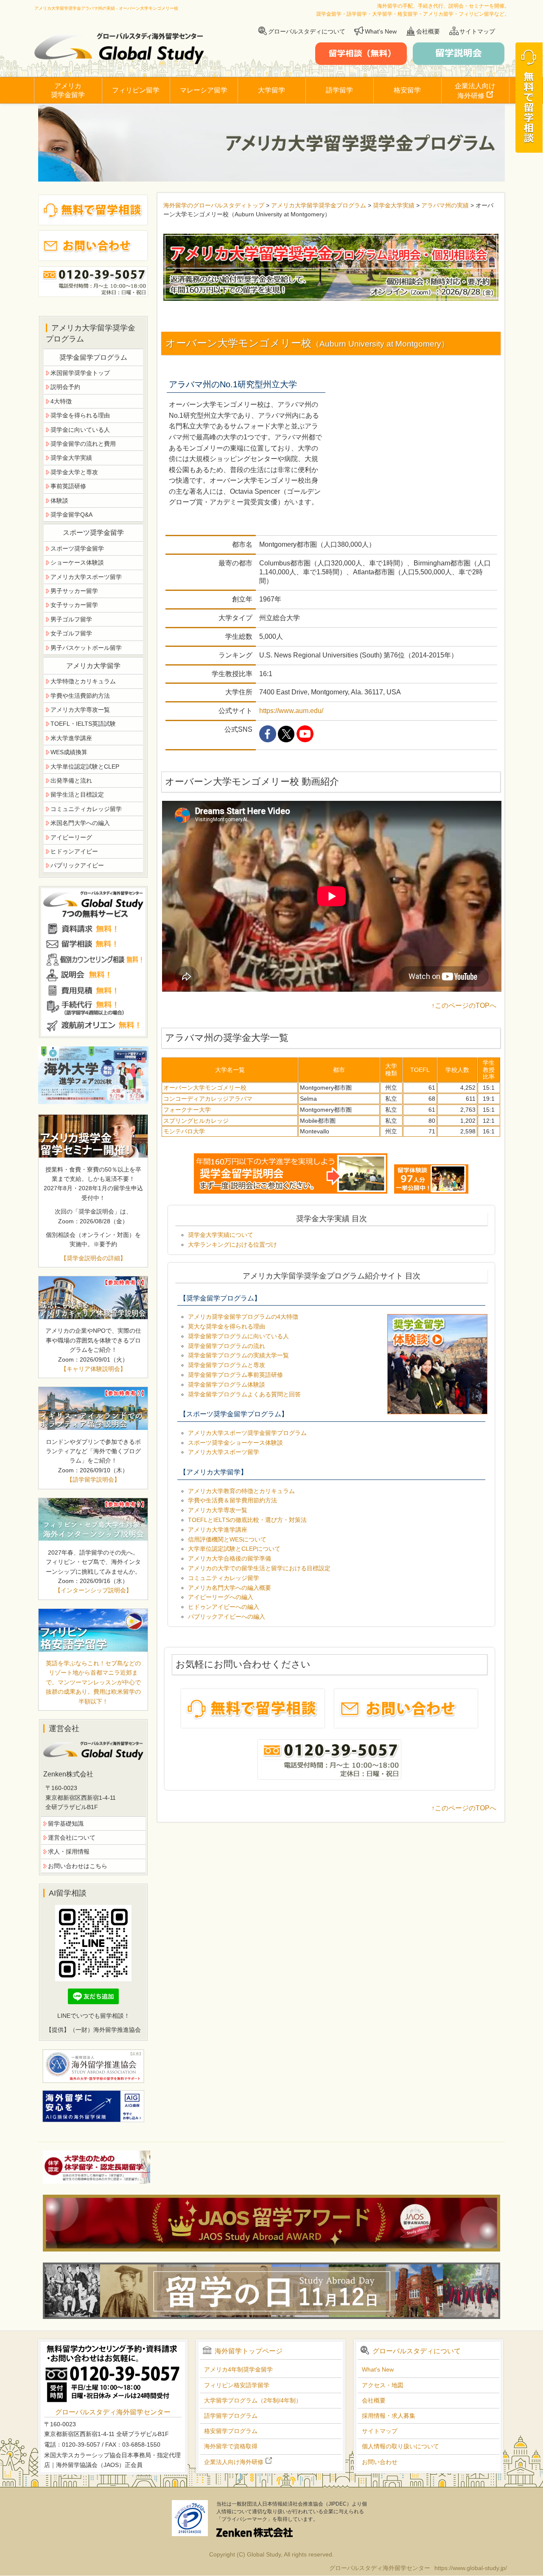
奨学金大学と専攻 (74, 472)
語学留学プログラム (231, 2416)
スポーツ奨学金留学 (77, 548)
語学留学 (339, 90)
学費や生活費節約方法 (80, 696)
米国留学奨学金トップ (80, 373)
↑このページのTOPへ (464, 1006)
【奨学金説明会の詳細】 (93, 1258)
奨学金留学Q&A (71, 515)
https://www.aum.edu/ (291, 711)
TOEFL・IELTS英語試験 (83, 724)
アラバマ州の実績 (445, 205)
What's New (381, 31)
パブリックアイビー (77, 865)
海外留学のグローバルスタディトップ (214, 205)
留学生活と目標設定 (77, 794)
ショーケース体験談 (77, 562)
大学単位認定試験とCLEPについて (234, 1549)
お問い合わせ (380, 2462)
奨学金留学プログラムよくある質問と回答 (244, 1394)
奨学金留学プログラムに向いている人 (238, 1336)
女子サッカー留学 (74, 605)
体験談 (59, 501)
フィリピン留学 (136, 90)
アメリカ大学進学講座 (218, 1530)
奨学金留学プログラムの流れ (227, 1346)
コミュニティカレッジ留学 (224, 1578)
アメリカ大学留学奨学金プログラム (319, 205)
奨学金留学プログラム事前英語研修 (235, 1375)
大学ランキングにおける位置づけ (232, 1245)
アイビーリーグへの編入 (221, 1597)
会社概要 (428, 31)
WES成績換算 (69, 752)
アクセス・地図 (383, 2385)
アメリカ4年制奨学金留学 (238, 2369)
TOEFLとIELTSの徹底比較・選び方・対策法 (247, 1520)
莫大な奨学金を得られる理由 (227, 1326)
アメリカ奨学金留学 (68, 90)
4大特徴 (61, 401)
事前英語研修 (68, 486)
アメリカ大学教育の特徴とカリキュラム (241, 1491)
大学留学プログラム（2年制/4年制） (253, 2400)
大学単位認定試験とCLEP (85, 766)
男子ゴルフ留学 (71, 619)
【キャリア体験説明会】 (93, 1369)
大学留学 (271, 90)
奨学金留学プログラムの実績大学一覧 (238, 1355)
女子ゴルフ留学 (71, 633)
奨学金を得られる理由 (80, 415)
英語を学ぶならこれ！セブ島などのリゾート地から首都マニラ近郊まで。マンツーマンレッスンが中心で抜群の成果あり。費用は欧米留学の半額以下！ (93, 1682)
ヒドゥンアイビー (74, 851)
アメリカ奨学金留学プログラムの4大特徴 (243, 1317)
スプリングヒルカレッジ (196, 1121)
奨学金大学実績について (221, 1235)
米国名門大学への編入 (80, 823)
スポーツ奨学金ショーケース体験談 (235, 1443)
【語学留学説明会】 (93, 1480)
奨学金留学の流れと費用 (83, 444)
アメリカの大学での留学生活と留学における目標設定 (259, 1568)
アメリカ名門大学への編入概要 (230, 1588)
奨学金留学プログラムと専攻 (227, 1365)
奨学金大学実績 (394, 205)
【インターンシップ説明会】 (93, 1590)
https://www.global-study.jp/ (471, 2568)
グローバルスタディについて (307, 31)
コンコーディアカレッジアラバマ (208, 1099)
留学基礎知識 (66, 1824)
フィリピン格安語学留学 (237, 2385)
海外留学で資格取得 (231, 2446)
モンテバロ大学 (184, 1131)
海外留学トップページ (249, 2351)
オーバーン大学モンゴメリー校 (205, 1088)
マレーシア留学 (204, 90)
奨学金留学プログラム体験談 (227, 1384)
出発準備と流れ (71, 780)
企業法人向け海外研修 (475, 91)
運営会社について (72, 1838)
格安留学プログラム (231, 2431)
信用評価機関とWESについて (227, 1539)
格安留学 (407, 90)
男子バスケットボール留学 (86, 648)
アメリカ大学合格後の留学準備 (230, 1558)
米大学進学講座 (71, 738)
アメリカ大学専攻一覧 (218, 1510)
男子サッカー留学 (74, 591)
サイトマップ (477, 31)
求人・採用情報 (69, 1852)
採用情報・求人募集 (389, 2416)
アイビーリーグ (71, 837)
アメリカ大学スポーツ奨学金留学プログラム (247, 1433)
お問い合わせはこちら (78, 1866)
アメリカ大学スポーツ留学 (224, 1452)
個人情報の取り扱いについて (400, 2446)
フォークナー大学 (187, 1110)
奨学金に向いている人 (80, 430)
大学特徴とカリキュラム (83, 681)
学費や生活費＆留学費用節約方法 (232, 1500)
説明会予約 (65, 387)
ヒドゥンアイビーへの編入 (224, 1607)
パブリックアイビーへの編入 (227, 1617)
